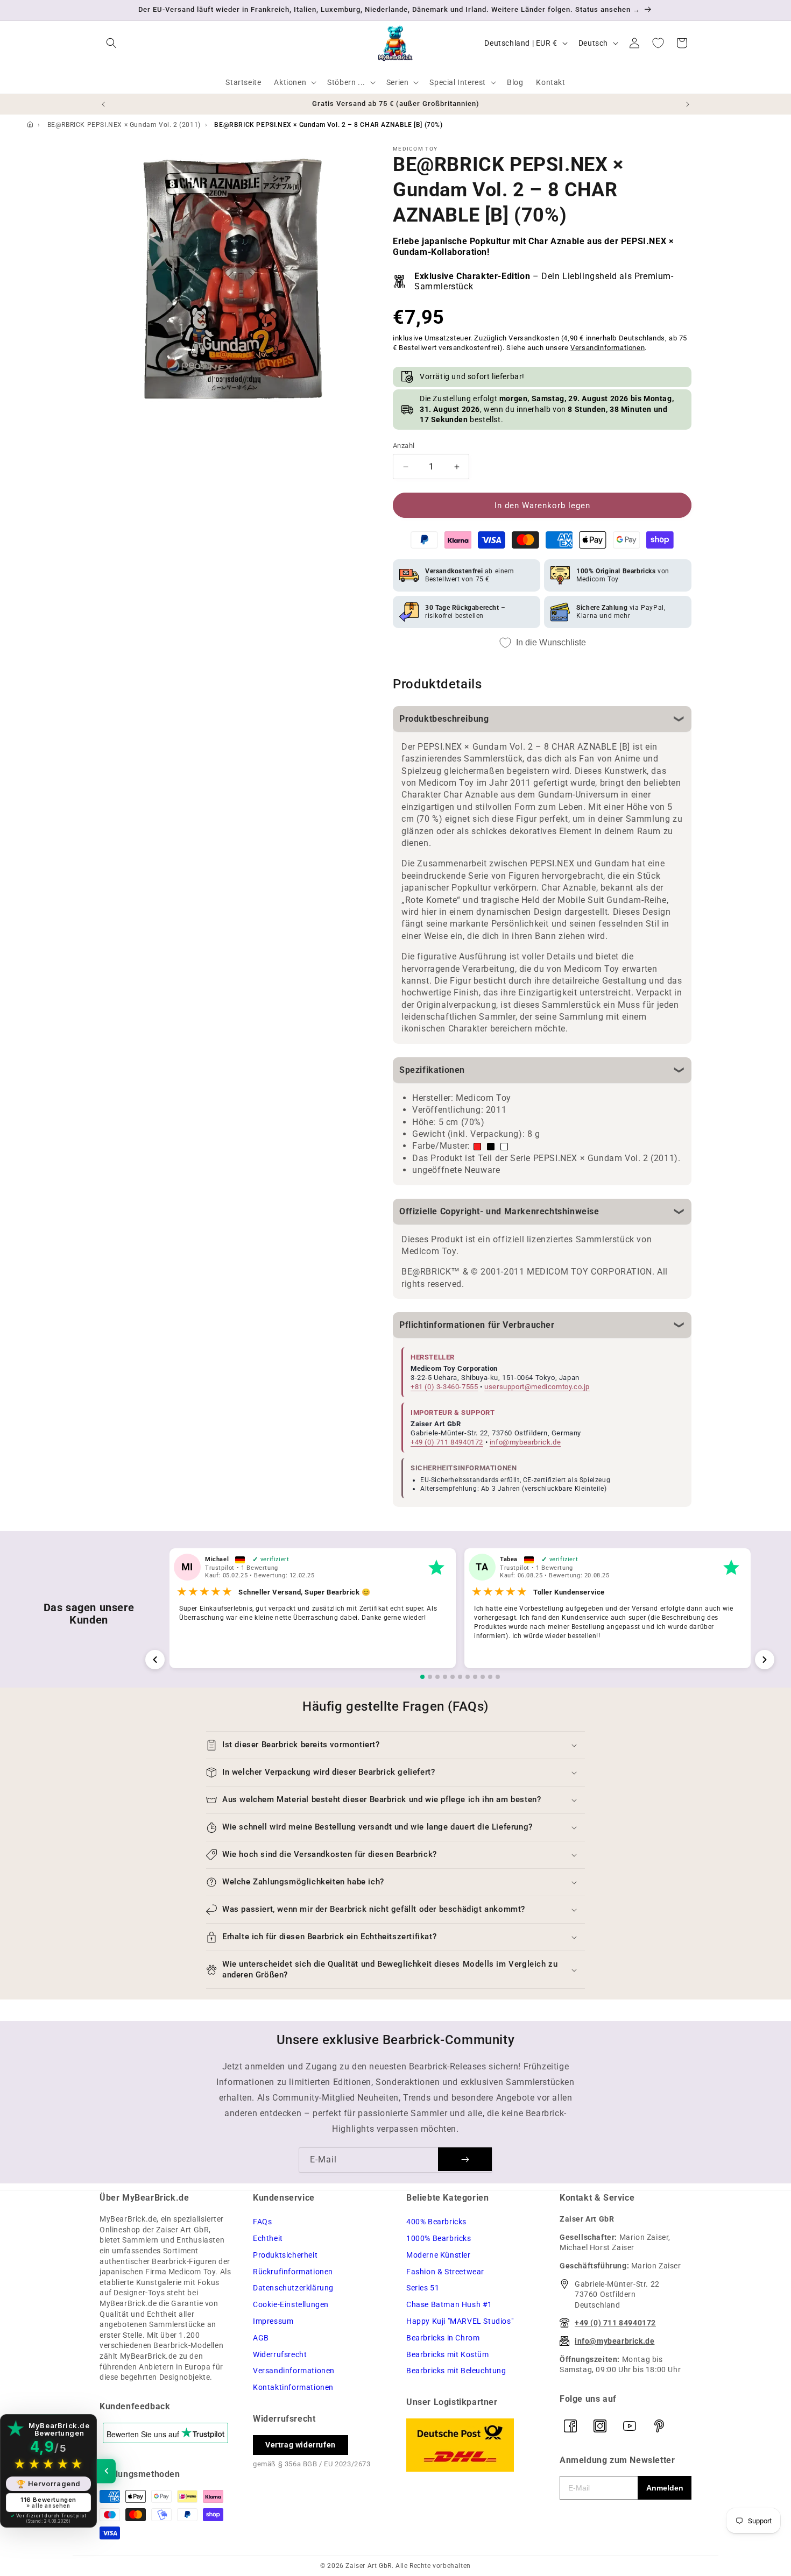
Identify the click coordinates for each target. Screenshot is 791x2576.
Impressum (273, 2321)
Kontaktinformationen (293, 2387)
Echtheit (268, 2238)
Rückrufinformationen (293, 2272)
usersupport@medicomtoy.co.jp (537, 1387)
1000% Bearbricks (439, 2238)
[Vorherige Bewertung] (155, 1660)
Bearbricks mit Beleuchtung (456, 2371)
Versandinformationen (608, 348)
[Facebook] (570, 2426)
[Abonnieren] (465, 2159)
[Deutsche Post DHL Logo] (472, 2445)
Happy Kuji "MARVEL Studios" (460, 2321)
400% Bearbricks (436, 2222)
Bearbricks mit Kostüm (448, 2354)
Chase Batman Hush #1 (449, 2304)
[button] (111, 43)
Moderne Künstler (439, 2255)
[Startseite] (30, 125)
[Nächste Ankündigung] (688, 104)
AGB (261, 2338)
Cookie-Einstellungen (291, 2304)
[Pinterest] (659, 2426)
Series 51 (423, 2288)
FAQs (262, 2222)
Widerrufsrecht (280, 2354)
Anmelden (665, 2488)
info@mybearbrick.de (525, 1442)
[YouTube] (630, 2426)
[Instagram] (600, 2426)
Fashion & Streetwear (445, 2272)
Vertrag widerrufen (301, 2445)
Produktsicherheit (285, 2255)
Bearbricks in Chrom (443, 2338)
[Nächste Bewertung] (765, 1660)
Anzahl (404, 446)
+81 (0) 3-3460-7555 (444, 1387)
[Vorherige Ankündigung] (103, 104)
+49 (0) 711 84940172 (447, 1442)
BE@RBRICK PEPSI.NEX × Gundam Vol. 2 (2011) (124, 125)
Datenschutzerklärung (293, 2288)
